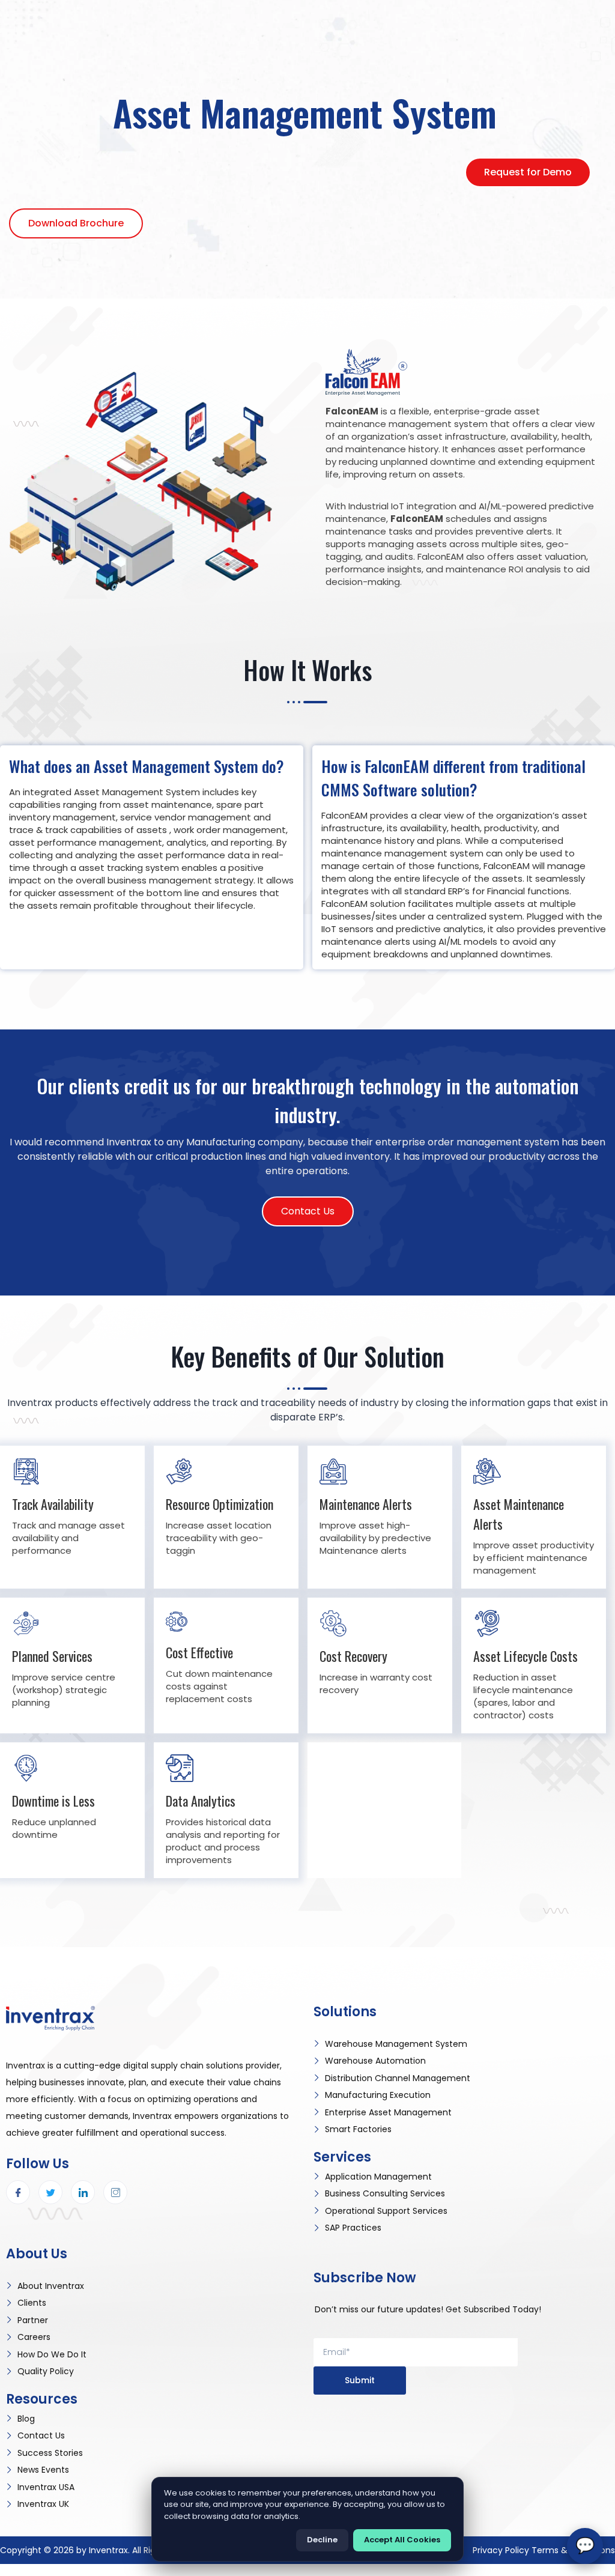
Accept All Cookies (402, 2540)
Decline (322, 2540)
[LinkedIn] (83, 2192)
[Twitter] (50, 2192)
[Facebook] (18, 2192)
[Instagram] (115, 2192)
